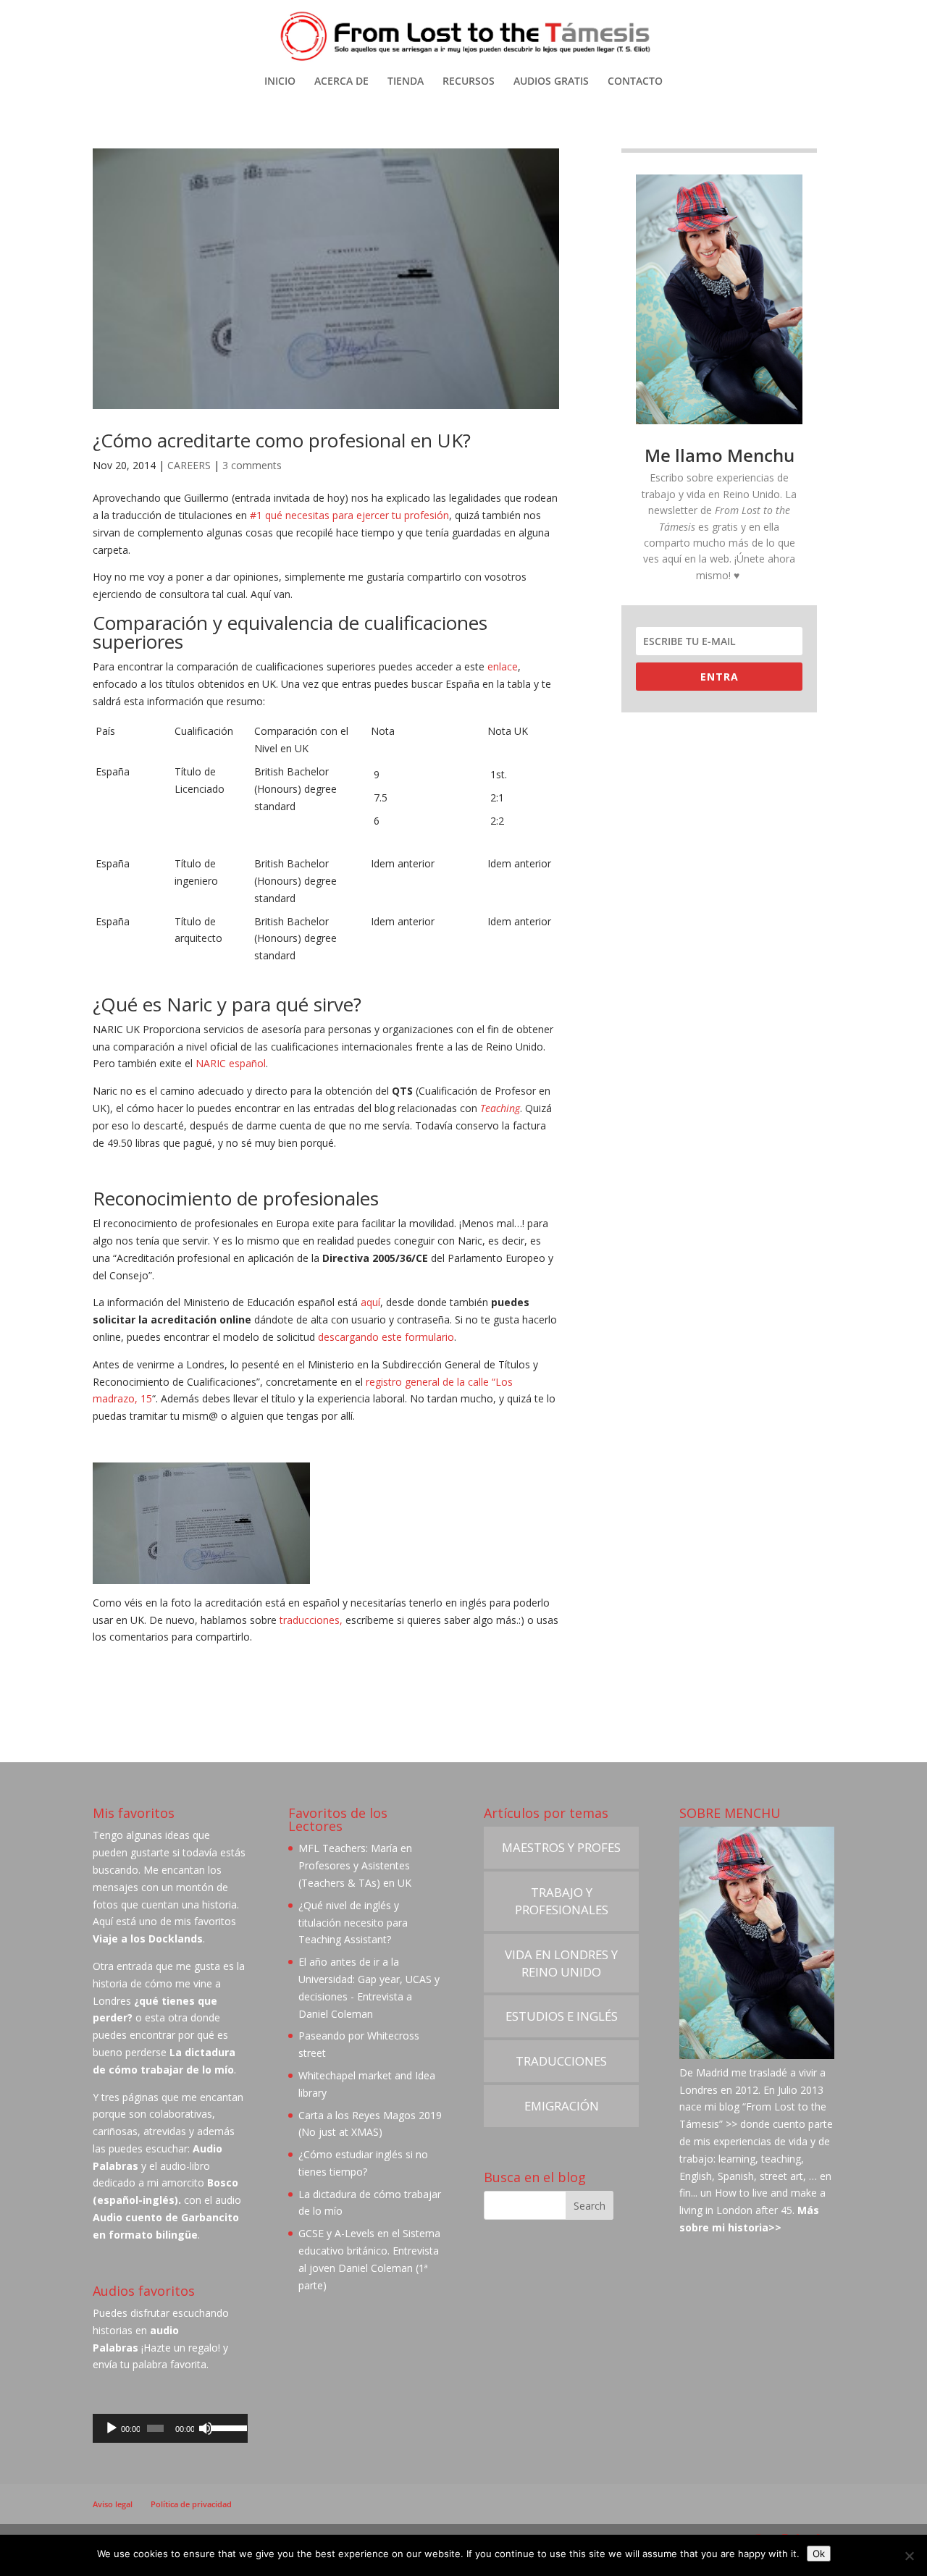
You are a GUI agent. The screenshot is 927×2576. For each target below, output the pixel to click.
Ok (819, 2554)
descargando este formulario (386, 1337)
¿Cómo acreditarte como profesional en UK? (282, 440)
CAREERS (189, 465)
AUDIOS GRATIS (551, 82)
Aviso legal (113, 2504)
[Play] (112, 2428)
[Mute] (206, 2428)
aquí (370, 1302)
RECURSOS (469, 82)
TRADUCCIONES (561, 2061)
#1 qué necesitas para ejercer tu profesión (349, 515)
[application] (170, 2428)
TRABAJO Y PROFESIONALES (562, 1901)
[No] (909, 2556)
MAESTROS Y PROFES (561, 1847)
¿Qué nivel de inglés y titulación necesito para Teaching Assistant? (353, 1923)
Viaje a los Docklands (148, 1939)
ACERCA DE (341, 82)
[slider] (226, 2427)
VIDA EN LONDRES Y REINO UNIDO (561, 1963)
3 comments (252, 465)
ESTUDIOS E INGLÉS (562, 2016)
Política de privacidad (191, 2504)
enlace (503, 666)
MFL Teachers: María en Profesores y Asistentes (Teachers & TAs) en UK (355, 1865)
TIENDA (406, 82)
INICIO (280, 82)
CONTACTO (635, 82)
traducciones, (313, 1620)
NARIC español (231, 1063)
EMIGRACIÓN (562, 2106)
